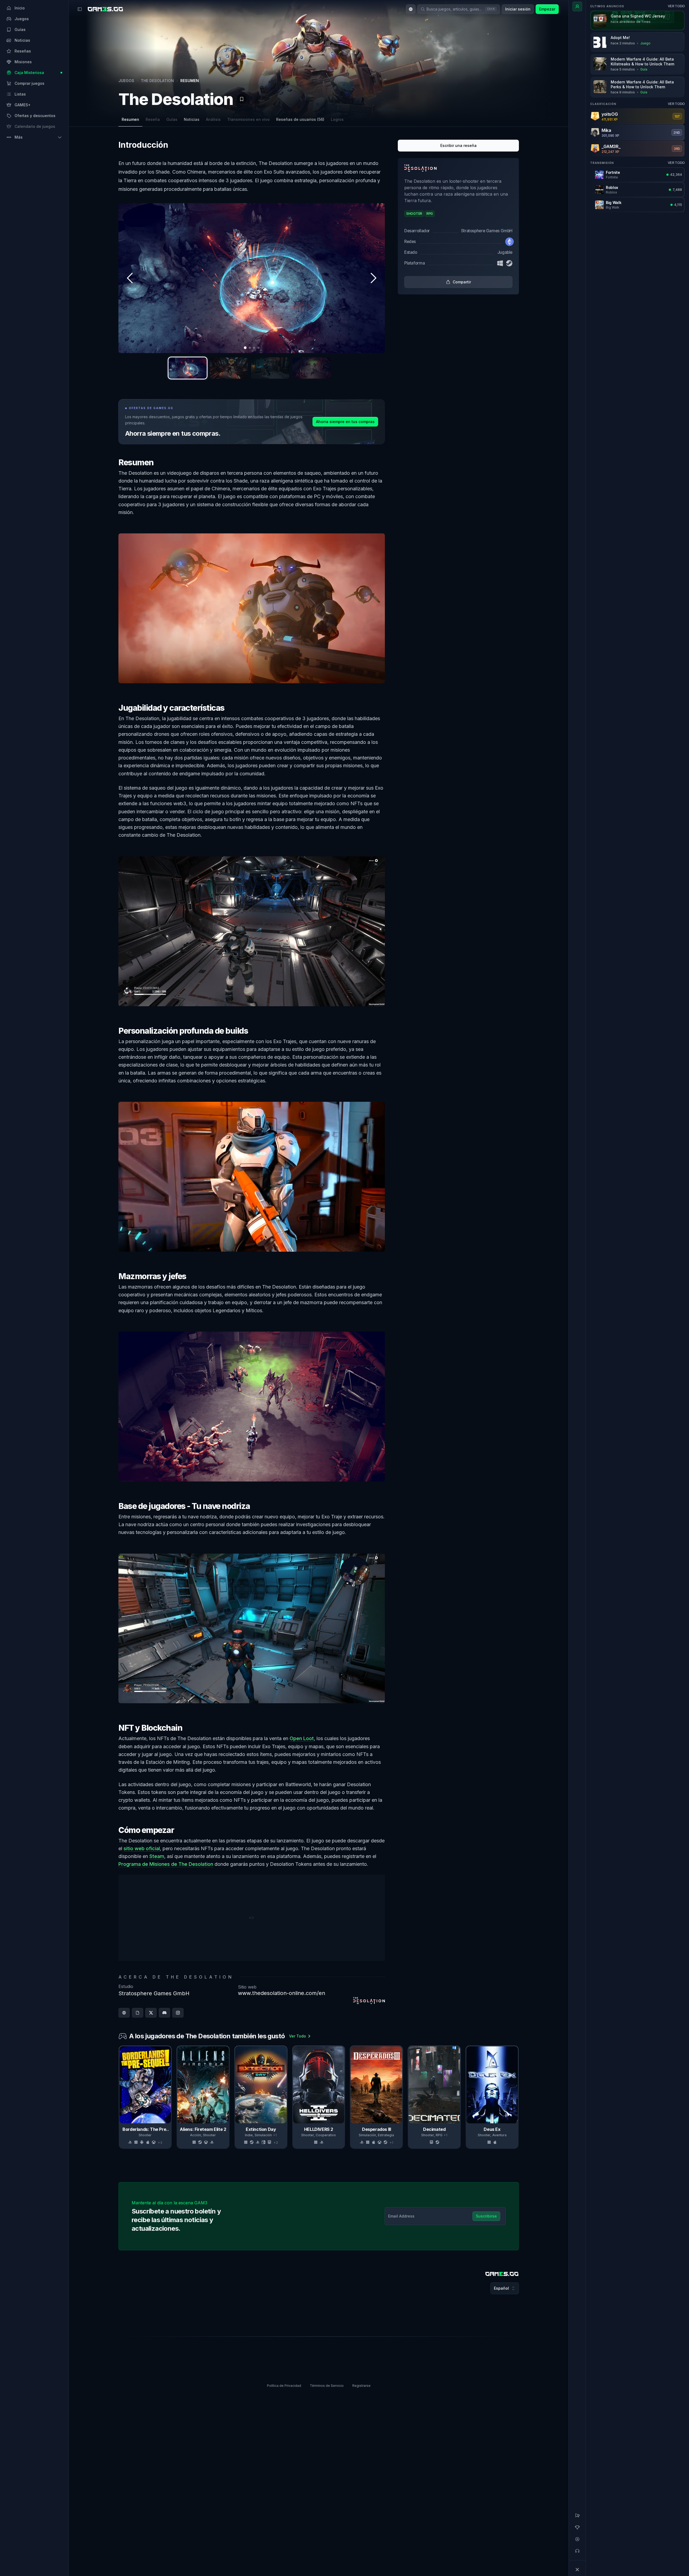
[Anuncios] (577, 2515)
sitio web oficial (142, 1848)
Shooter (145, 2135)
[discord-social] (164, 2013)
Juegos (126, 81)
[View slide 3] (270, 368)
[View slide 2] (229, 368)
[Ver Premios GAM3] (505, 95)
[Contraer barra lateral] (80, 9)
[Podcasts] (577, 2551)
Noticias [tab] (192, 119)
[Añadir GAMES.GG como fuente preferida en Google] (497, 2308)
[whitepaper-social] (138, 2013)
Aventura (499, 2135)
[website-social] (124, 2013)
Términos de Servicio (327, 2386)
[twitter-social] (151, 2013)
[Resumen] (577, 6)
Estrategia (386, 2135)
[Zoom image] (252, 278)
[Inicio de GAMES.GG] (105, 9)
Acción (196, 2135)
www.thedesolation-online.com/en (282, 1993)
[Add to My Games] (242, 99)
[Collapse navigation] (577, 2570)
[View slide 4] (311, 368)
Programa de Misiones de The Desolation (166, 1864)
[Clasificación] (577, 2527)
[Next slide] (518, 2097)
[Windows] (500, 263)
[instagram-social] (178, 2013)
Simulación (263, 2135)
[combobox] (411, 9)
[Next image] (373, 278)
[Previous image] (130, 278)
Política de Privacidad (284, 2386)
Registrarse (361, 2386)
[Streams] (577, 2539)
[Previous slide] (119, 2097)
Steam (157, 1856)
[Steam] (509, 263)
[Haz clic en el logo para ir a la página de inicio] (502, 2274)
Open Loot (302, 1738)
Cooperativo (326, 2135)
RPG (439, 2135)
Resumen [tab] (130, 119)
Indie (249, 2135)
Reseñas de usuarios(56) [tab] (300, 119)
